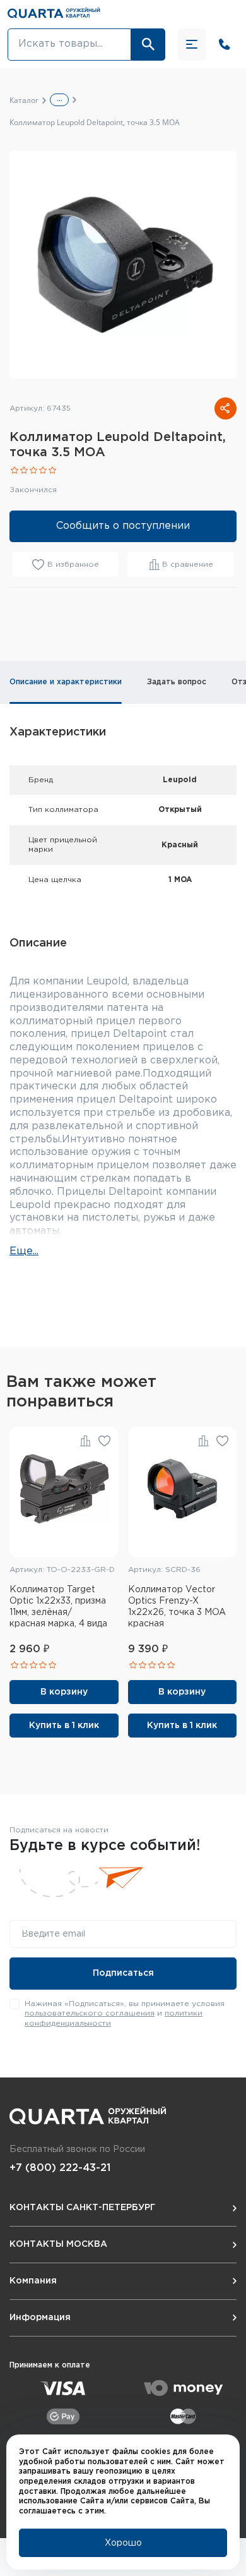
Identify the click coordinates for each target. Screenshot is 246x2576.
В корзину (64, 1692)
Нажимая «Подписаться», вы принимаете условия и (125, 2014)
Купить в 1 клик (64, 1726)
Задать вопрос (177, 682)
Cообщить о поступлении (123, 526)
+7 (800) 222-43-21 (60, 2168)
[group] (123, 265)
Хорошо (123, 2543)
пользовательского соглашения (90, 2013)
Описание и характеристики (66, 682)
